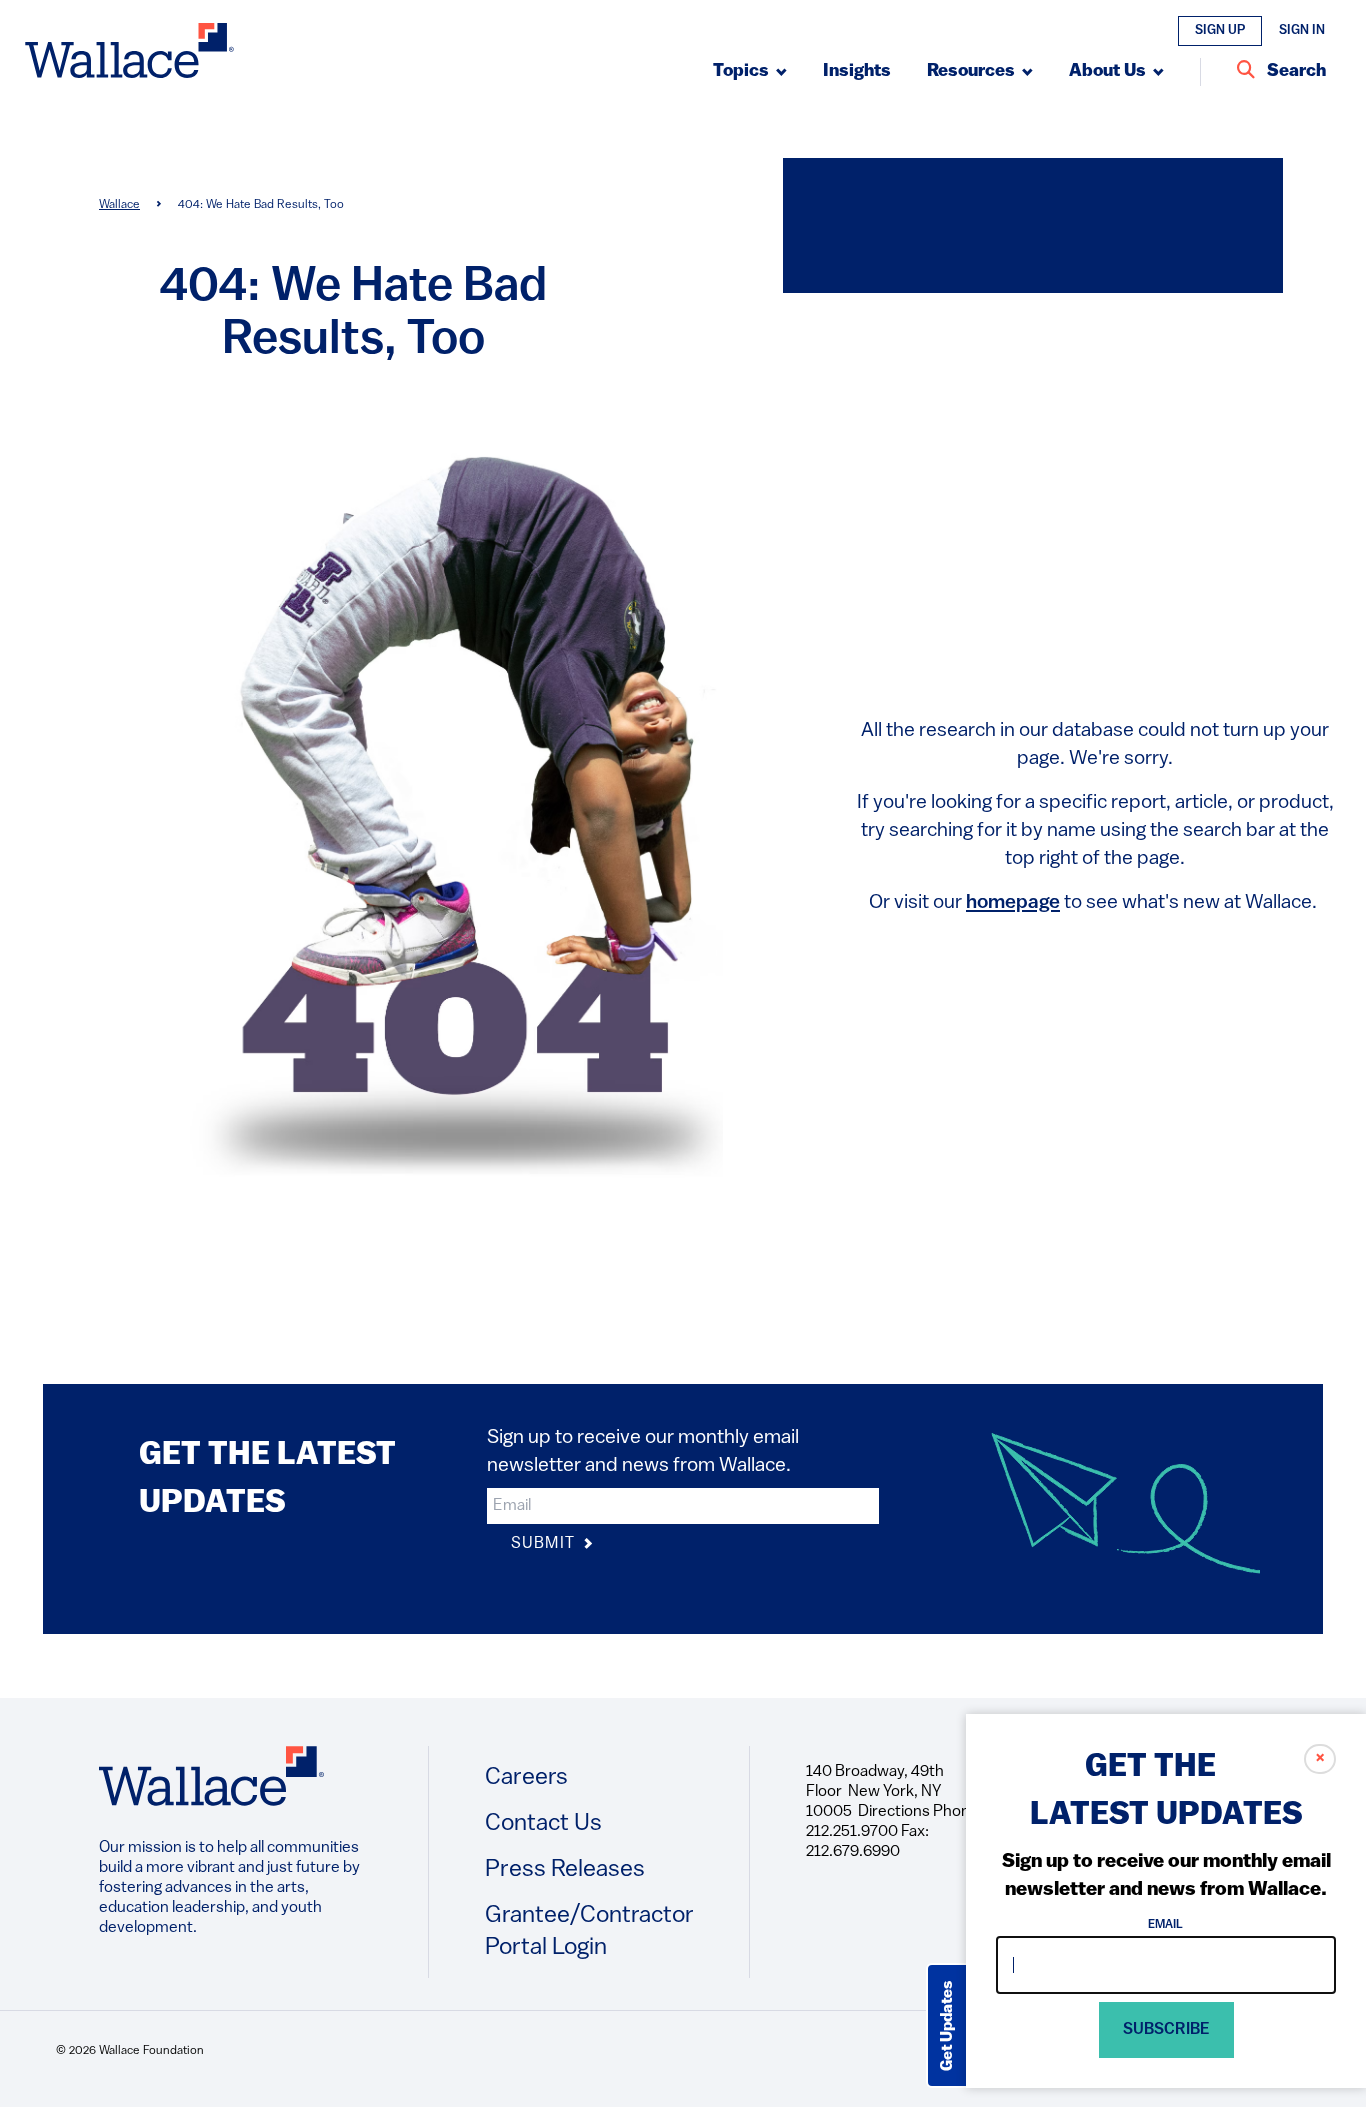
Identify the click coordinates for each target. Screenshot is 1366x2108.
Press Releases (565, 1870)
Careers (526, 1778)
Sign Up (1220, 30)
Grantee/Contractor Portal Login (589, 1932)
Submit (545, 1544)
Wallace (119, 205)
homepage (1013, 903)
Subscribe (1166, 2030)
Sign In (1302, 30)
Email (1166, 1925)
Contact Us (543, 1824)
